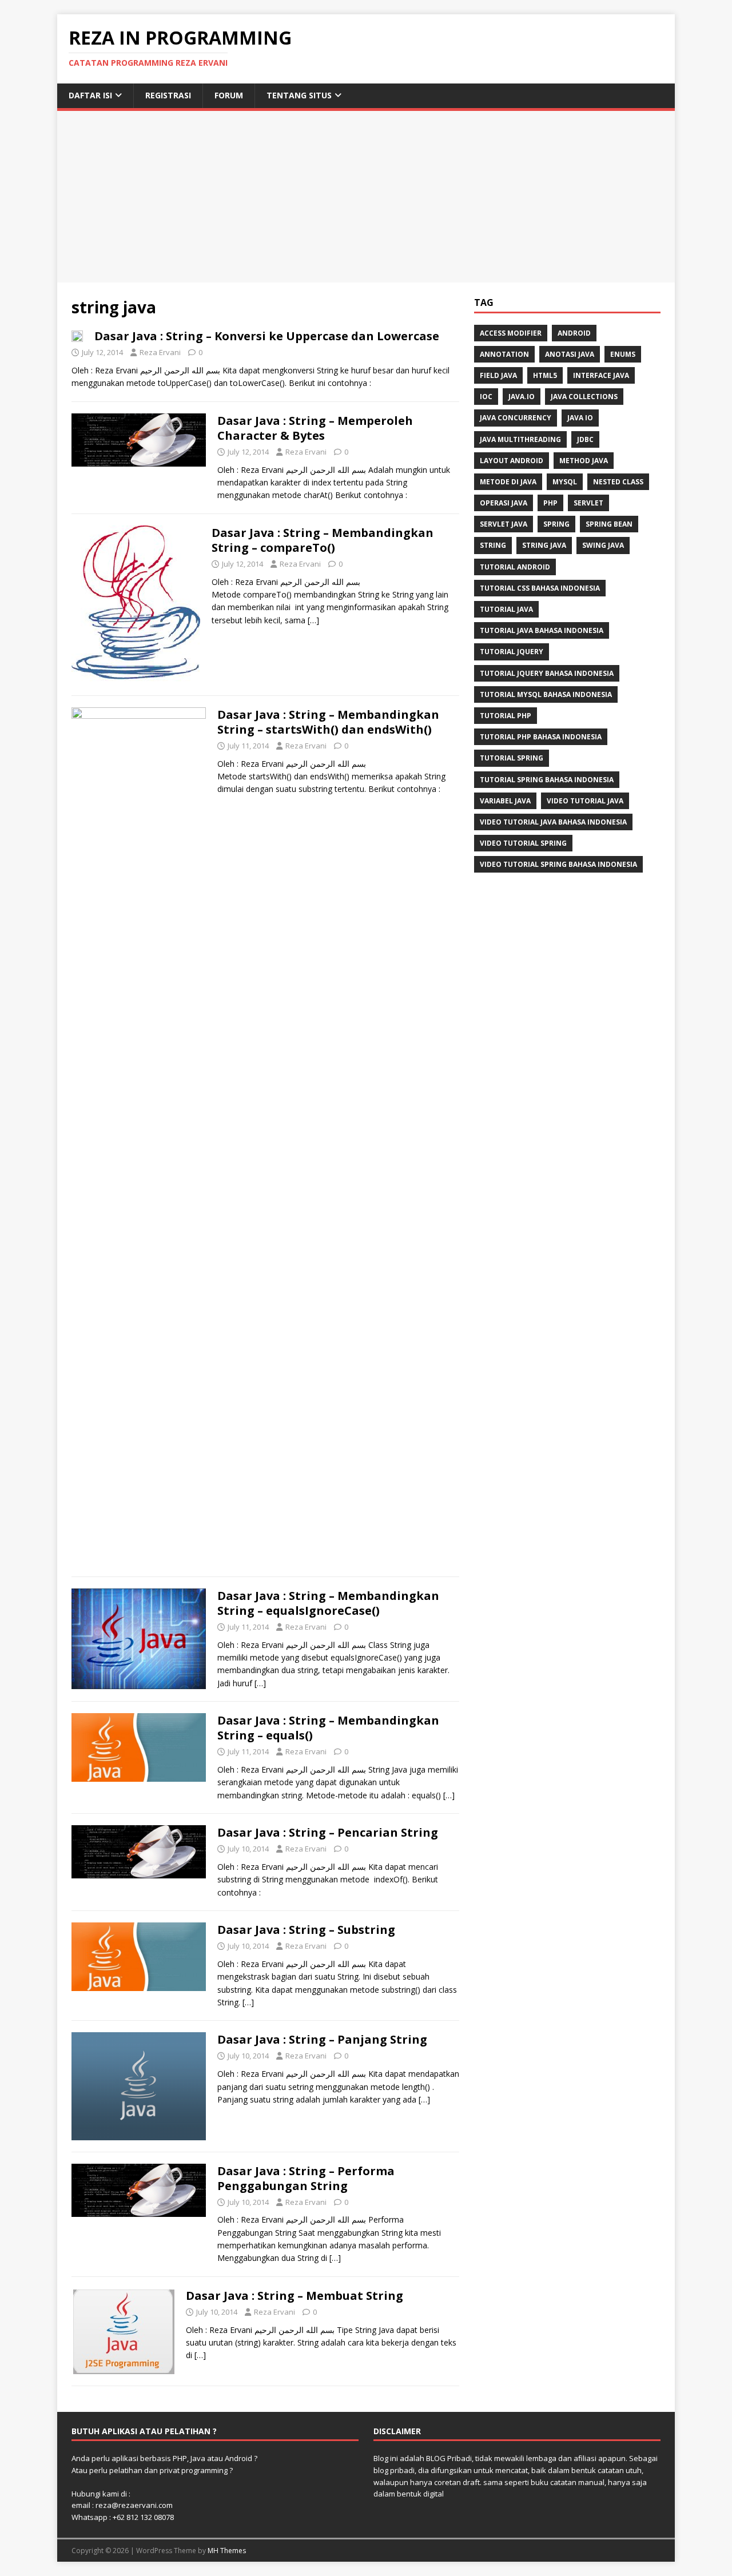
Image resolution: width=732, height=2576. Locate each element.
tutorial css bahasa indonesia (540, 588)
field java (498, 375)
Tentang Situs (299, 95)
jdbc (585, 439)
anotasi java (570, 354)
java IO (580, 418)
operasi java (504, 503)
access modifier (511, 333)
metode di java (508, 482)
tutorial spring (512, 758)
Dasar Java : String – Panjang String (322, 2039)
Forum (229, 95)
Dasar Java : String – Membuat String (295, 2296)
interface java (601, 375)
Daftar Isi (90, 95)
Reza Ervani (160, 352)
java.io (522, 397)
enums (623, 354)
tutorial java (506, 609)
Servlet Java (504, 524)
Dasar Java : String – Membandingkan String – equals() (328, 1728)
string (493, 545)
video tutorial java (585, 801)
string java (544, 545)
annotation (504, 354)
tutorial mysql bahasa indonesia (546, 694)
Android (574, 333)
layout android (512, 461)
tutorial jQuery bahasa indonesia (547, 673)
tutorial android (515, 567)
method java (584, 461)
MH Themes (227, 2551)
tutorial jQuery (512, 652)
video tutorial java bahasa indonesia (553, 822)
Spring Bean (609, 524)
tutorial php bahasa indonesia (541, 737)
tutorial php (506, 716)
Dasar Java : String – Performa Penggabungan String (306, 2178)
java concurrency (516, 418)
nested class (618, 482)
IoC (486, 397)
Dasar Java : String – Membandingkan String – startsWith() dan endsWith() (328, 722)
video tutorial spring (523, 843)
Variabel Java (505, 801)
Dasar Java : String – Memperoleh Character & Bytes (315, 428)
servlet (588, 503)
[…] (313, 620)
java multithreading (520, 439)
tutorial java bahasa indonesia (542, 630)
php (550, 503)
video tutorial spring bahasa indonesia (558, 864)
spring (556, 524)
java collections (584, 397)
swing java (603, 545)
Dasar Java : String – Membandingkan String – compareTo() (323, 540)
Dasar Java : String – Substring (306, 1930)
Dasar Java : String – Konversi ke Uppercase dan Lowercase (267, 336)
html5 (545, 375)
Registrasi (168, 95)
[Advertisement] (366, 197)
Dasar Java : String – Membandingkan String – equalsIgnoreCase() (328, 1603)
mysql (565, 482)
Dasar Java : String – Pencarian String (328, 1832)
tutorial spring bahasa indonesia (547, 780)
